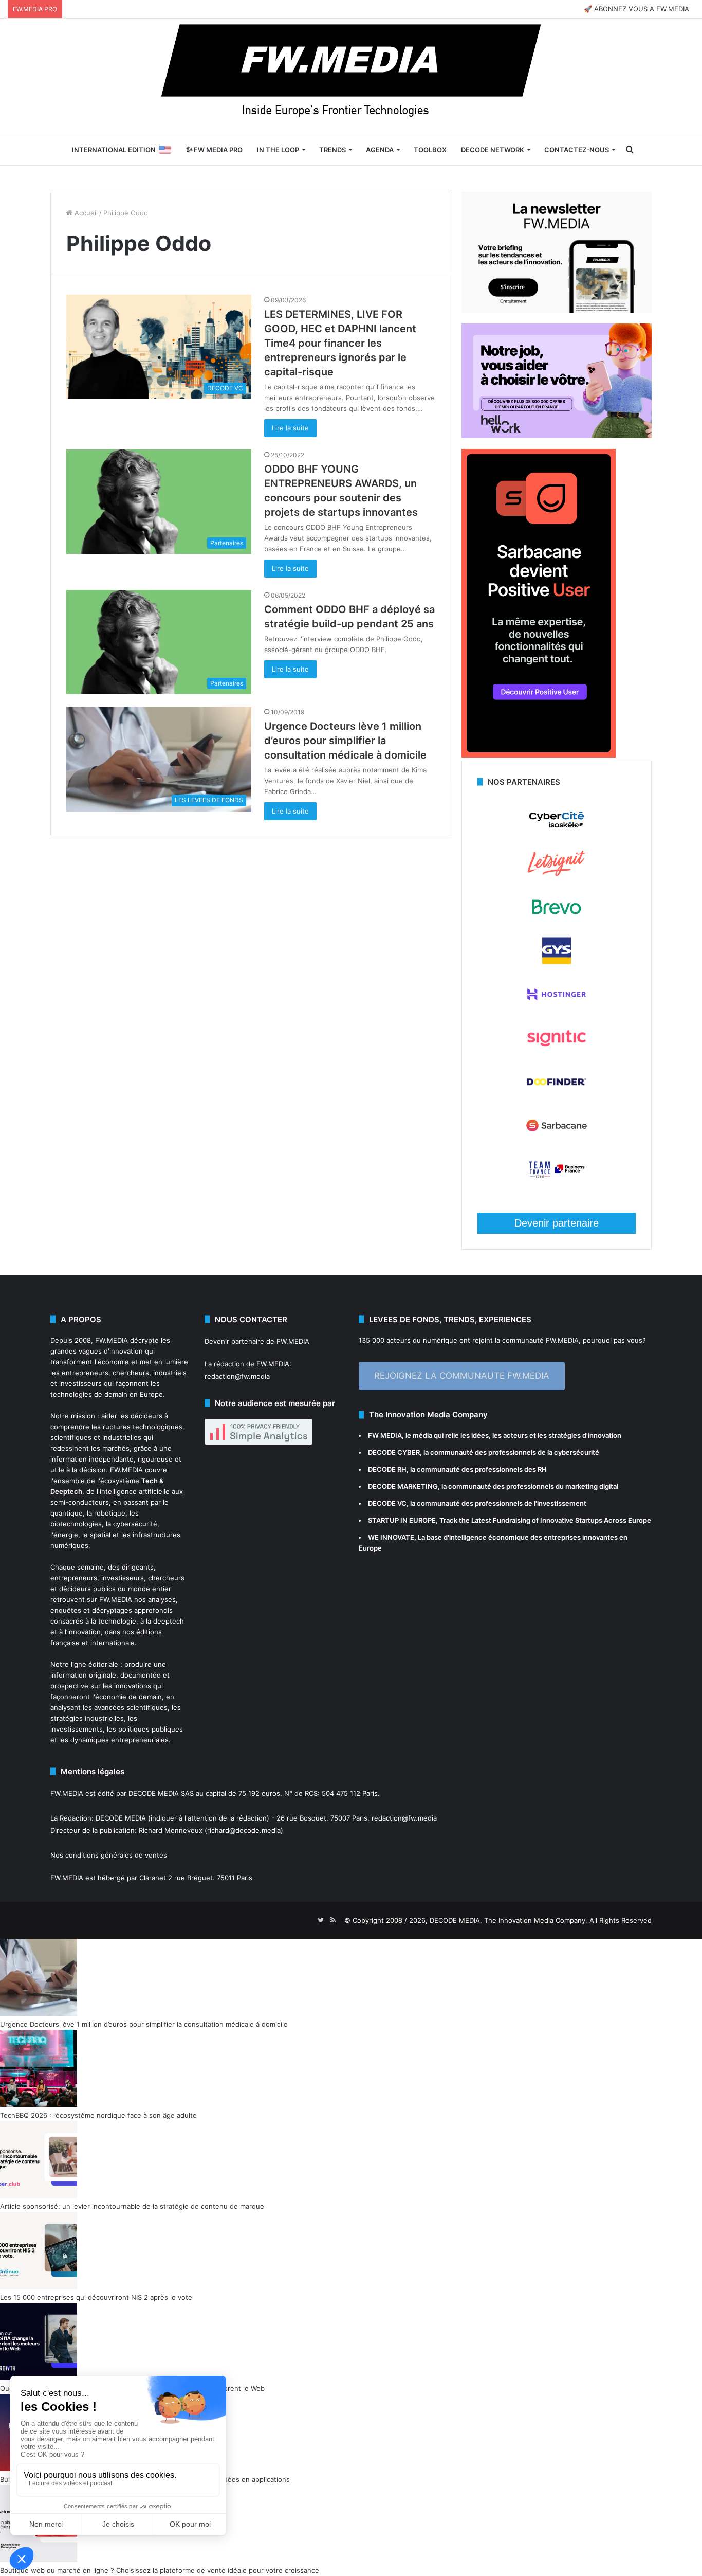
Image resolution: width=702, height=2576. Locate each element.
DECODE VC (387, 1503)
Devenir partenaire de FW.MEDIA (257, 1341)
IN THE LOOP (278, 150)
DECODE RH (387, 1469)
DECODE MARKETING (403, 1486)
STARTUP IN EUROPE (402, 1520)
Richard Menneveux (171, 1830)
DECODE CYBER (394, 1452)
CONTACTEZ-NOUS (577, 150)
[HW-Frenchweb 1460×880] (557, 436)
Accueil (85, 213)
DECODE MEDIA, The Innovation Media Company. (509, 1920)
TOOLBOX (430, 150)
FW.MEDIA (112, 1340)
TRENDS (332, 150)
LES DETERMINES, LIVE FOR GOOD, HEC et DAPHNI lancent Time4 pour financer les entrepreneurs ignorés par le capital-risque (340, 343)
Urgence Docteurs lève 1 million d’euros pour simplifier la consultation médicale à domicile (345, 741)
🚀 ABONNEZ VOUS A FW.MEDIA (636, 9)
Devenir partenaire (557, 1223)
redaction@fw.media (237, 1376)
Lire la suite (290, 428)
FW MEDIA (385, 1435)
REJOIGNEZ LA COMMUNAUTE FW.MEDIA (462, 1376)
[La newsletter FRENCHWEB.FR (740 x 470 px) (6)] (557, 310)
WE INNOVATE (391, 1537)
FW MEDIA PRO (217, 150)
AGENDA (380, 150)
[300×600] (539, 755)
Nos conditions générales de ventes (109, 1855)
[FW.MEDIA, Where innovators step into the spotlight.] (351, 76)
